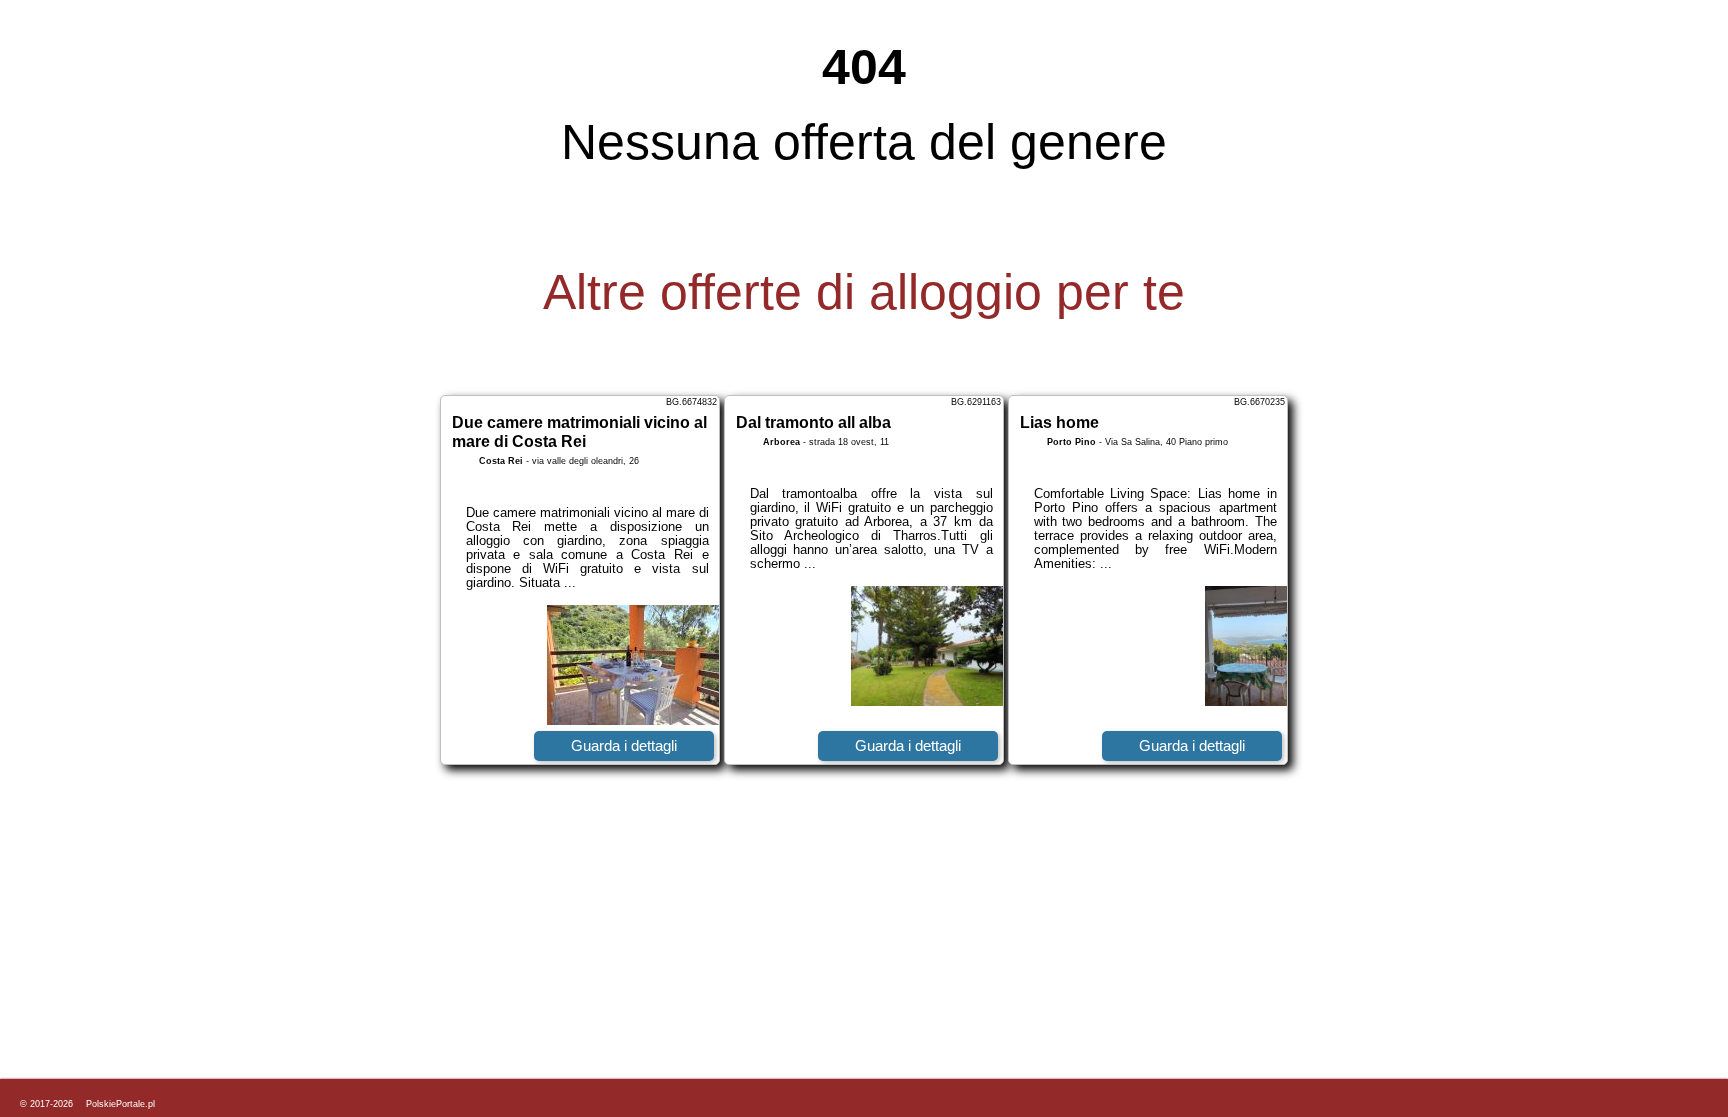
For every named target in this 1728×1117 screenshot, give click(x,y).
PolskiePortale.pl (120, 1104)
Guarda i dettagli (624, 745)
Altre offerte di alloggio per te (864, 292)
